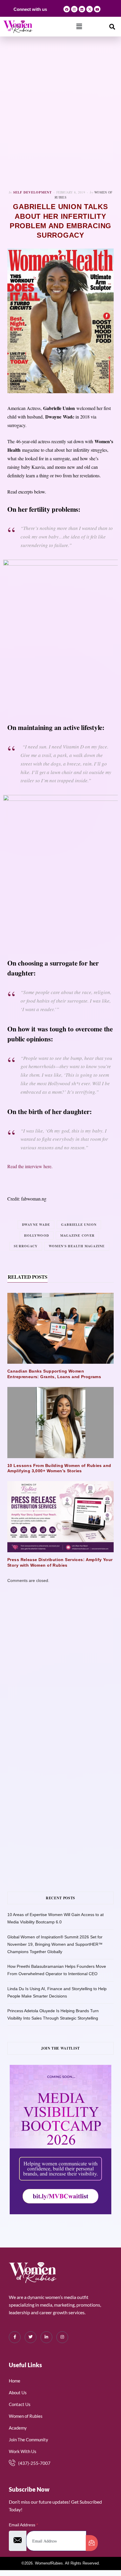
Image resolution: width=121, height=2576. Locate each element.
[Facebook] (67, 9)
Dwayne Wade (36, 1225)
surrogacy (26, 1246)
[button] (79, 26)
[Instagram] (74, 9)
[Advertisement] (60, 113)
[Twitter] (31, 2337)
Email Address (23, 2525)
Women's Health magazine (77, 1246)
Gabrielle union (79, 1225)
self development (32, 192)
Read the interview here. (30, 1166)
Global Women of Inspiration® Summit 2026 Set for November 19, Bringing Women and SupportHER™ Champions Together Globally (55, 1944)
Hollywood (37, 1236)
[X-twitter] (90, 9)
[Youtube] (97, 9)
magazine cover (77, 1236)
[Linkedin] (82, 9)
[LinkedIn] (46, 2337)
